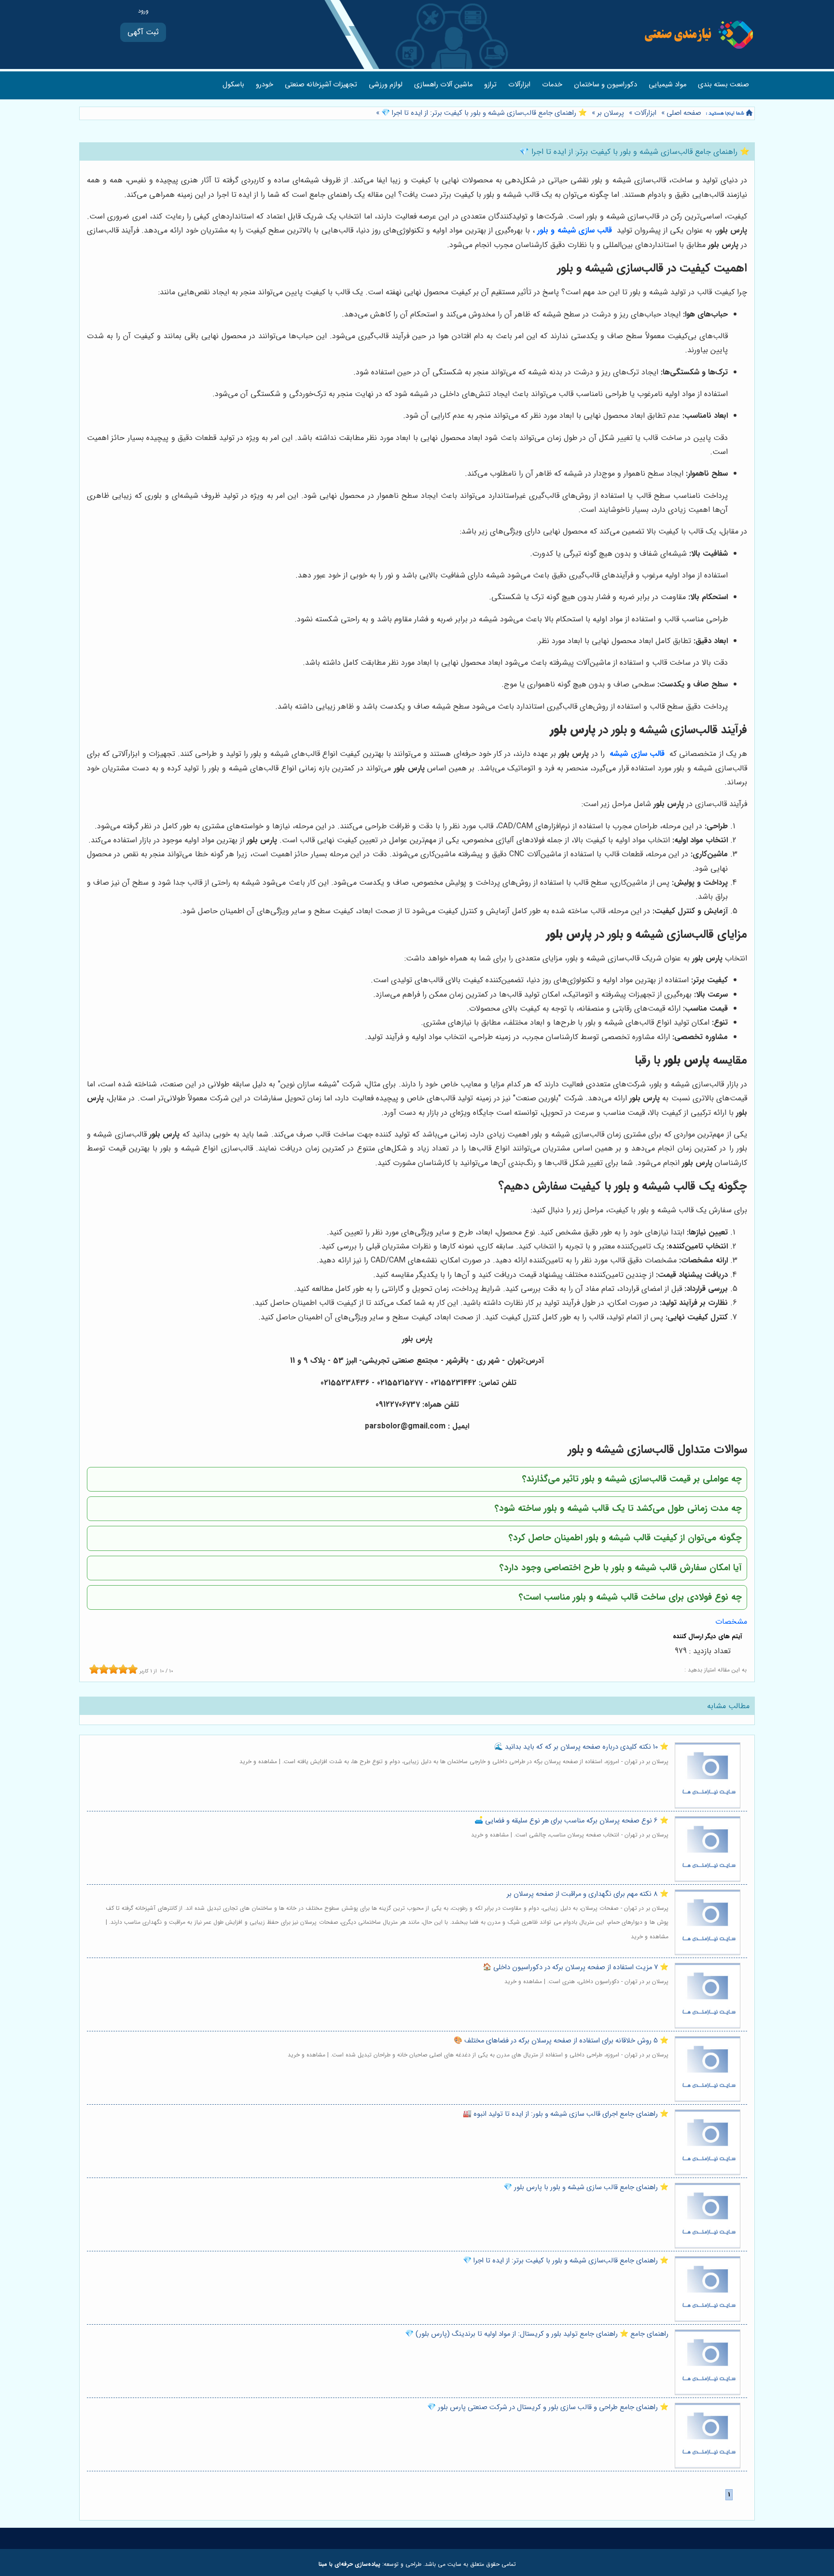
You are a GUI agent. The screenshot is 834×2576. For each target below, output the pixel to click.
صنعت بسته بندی (723, 85)
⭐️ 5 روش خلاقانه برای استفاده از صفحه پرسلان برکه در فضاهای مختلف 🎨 (561, 2041)
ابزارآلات (519, 85)
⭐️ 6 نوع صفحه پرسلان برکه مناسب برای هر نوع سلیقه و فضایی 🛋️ (571, 1821)
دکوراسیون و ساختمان (605, 85)
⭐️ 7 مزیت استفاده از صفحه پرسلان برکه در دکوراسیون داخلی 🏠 (576, 1967)
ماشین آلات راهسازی (443, 85)
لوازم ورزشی (386, 85)
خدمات (552, 85)
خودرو (264, 85)
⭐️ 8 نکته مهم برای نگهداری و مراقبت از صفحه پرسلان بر (588, 1894)
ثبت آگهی (143, 32)
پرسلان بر (611, 113)
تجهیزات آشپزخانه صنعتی (321, 85)
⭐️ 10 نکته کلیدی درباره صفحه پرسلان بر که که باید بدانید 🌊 (581, 1747)
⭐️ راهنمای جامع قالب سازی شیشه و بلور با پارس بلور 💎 (586, 2187)
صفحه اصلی (684, 113)
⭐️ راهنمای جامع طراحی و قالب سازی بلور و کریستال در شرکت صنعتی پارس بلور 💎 (548, 2407)
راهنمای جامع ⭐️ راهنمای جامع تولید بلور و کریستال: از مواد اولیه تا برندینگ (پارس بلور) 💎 (537, 2334)
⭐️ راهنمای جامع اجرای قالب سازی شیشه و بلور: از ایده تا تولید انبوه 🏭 (566, 2114)
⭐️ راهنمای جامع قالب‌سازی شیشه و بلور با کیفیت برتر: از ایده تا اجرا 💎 (483, 113)
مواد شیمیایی (667, 85)
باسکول (233, 85)
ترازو (490, 85)
